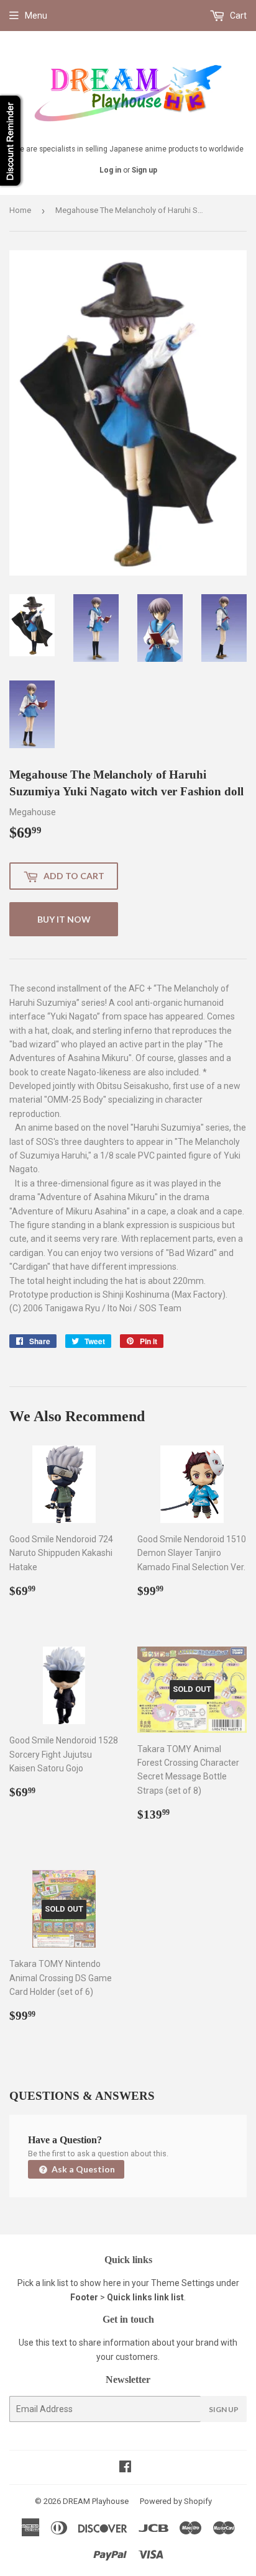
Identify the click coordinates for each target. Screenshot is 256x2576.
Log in (110, 170)
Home (20, 210)
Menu (36, 16)
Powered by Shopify (176, 2501)
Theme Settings (183, 2283)
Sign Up (224, 2409)
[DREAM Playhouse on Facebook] (125, 2468)
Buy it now (64, 919)
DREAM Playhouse (96, 2501)
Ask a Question (82, 2169)
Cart (237, 16)
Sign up (144, 170)
